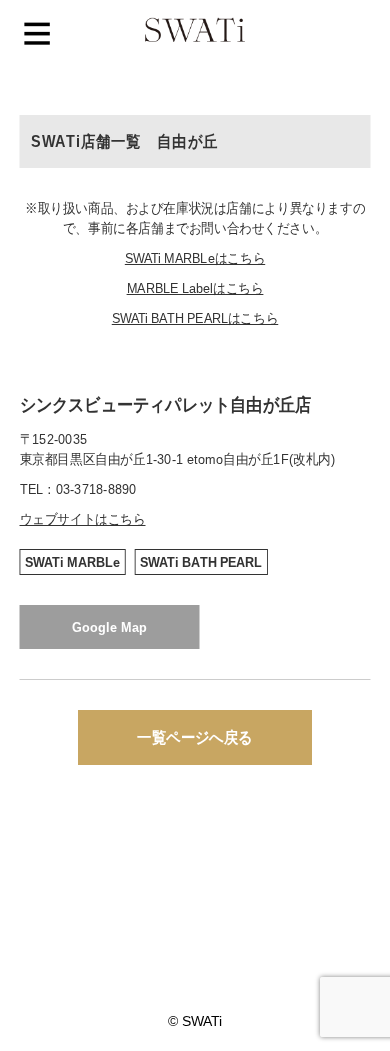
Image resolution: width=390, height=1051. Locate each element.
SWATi (195, 32)
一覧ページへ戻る (194, 737)
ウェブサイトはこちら (83, 519)
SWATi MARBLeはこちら (195, 258)
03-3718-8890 (96, 489)
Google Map (109, 627)
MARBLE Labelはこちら (195, 288)
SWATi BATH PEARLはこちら (195, 318)
